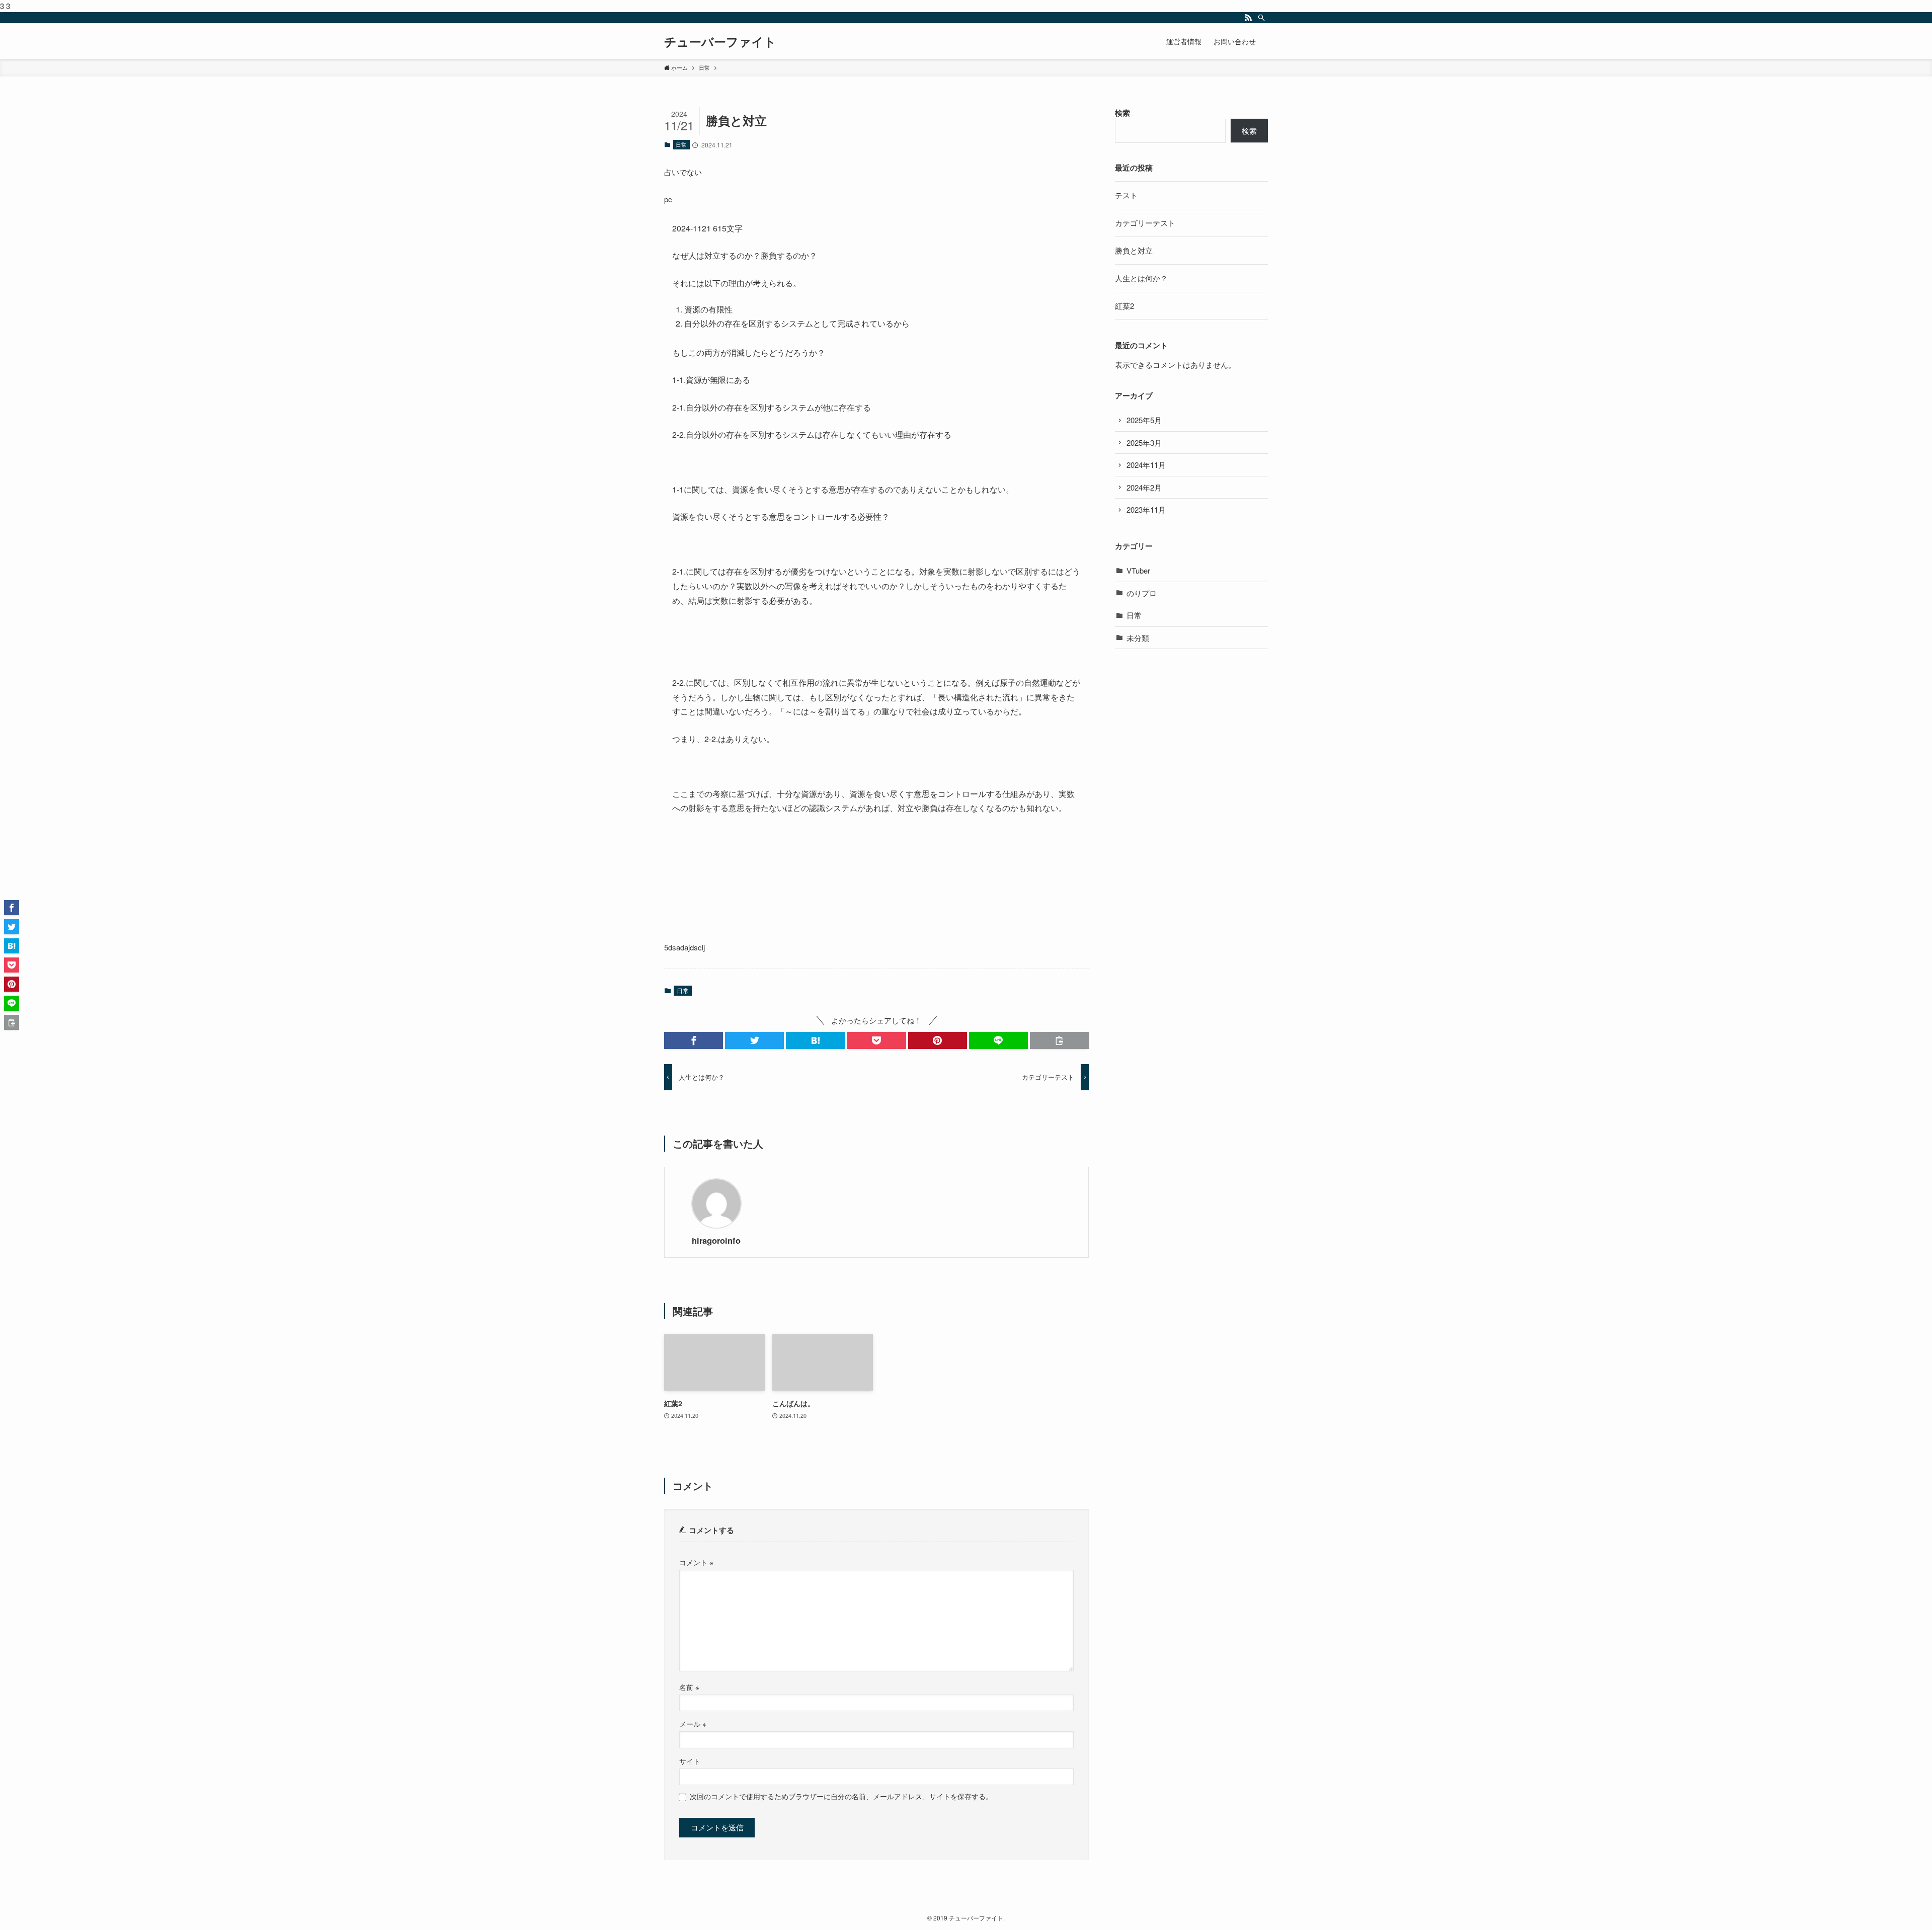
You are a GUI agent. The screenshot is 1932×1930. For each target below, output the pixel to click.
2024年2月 (1144, 487)
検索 (1122, 113)
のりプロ (1142, 593)
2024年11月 (1146, 465)
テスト (1126, 195)
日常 (681, 144)
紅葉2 (1124, 306)
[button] (694, 1040)
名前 (689, 1687)
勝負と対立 (1134, 250)
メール (693, 1724)
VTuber (1138, 570)
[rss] (1248, 18)
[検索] (1261, 18)
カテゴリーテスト (1145, 223)
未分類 (1138, 638)
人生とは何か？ (1141, 278)
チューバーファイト (720, 41)
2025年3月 (1144, 443)
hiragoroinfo (716, 1241)
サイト (690, 1761)
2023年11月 (1146, 509)
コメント (696, 1562)
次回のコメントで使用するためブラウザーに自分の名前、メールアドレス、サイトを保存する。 (841, 1797)
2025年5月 (1144, 420)
